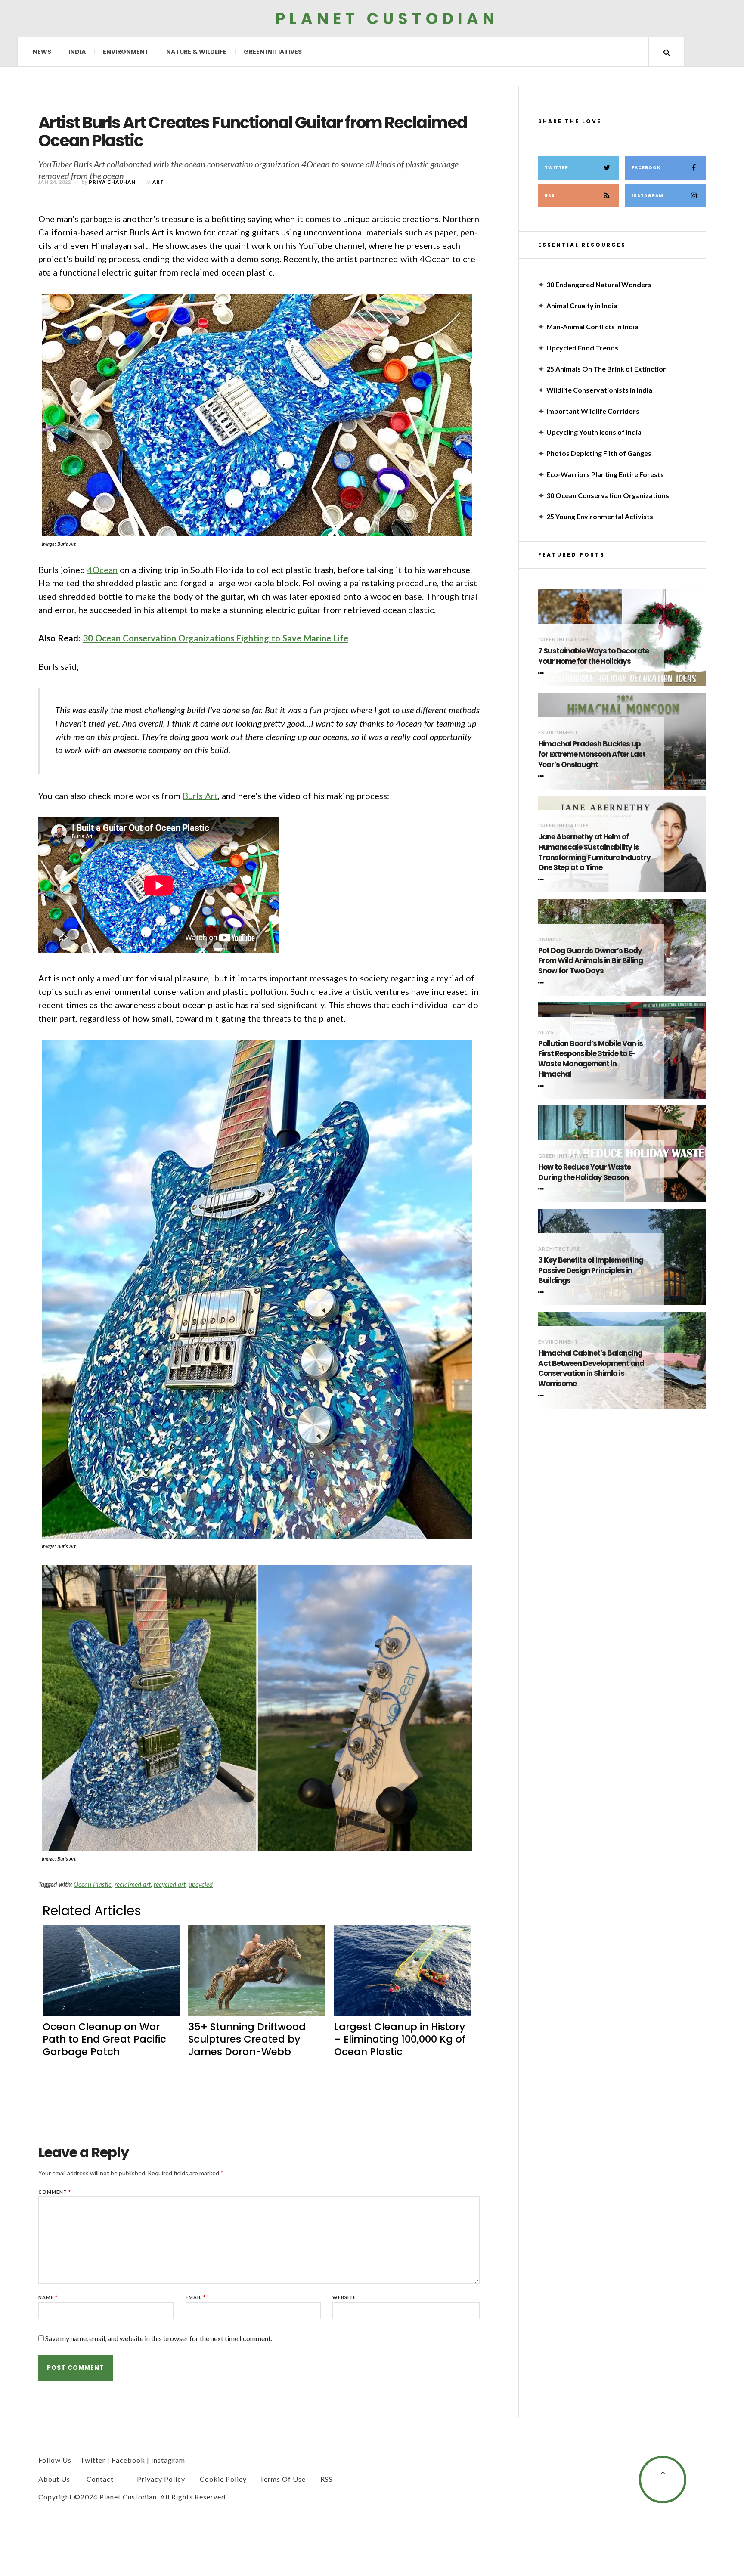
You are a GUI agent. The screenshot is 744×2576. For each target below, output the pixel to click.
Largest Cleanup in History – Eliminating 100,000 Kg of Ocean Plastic (400, 2039)
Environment (126, 52)
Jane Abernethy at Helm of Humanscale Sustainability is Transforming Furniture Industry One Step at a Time (594, 852)
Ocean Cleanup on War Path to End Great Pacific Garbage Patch (104, 2039)
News (42, 52)
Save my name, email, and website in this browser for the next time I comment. (159, 2338)
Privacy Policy (161, 2479)
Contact (100, 2479)
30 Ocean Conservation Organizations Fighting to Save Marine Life (215, 638)
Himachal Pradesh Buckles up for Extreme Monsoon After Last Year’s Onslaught (592, 754)
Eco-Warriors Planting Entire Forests (605, 474)
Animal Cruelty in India (582, 305)
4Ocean (102, 570)
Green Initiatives (273, 52)
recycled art (170, 1884)
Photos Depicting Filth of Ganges (599, 453)
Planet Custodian (387, 18)
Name (48, 2297)
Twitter (556, 168)
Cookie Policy (223, 2479)
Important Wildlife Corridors (593, 411)
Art (158, 182)
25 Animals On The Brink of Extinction (607, 369)
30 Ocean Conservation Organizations (608, 495)
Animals (550, 939)
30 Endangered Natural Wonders (599, 284)
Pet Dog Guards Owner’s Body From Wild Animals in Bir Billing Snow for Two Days (591, 961)
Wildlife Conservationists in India (599, 390)
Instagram (648, 196)
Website (344, 2297)
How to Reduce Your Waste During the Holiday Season (584, 1172)
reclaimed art (133, 1884)
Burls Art (200, 796)
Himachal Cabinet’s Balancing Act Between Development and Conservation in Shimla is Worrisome (591, 1368)
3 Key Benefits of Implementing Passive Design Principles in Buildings (591, 1271)
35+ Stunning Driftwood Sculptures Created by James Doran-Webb (247, 2039)
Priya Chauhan (112, 182)
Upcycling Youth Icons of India (594, 432)
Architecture (559, 1249)
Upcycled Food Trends (582, 348)
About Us (54, 2479)
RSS (550, 196)
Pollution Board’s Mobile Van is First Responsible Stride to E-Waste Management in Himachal (591, 1059)
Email (196, 2297)
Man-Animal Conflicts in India (592, 327)
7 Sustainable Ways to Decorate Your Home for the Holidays (594, 656)
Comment (55, 2192)
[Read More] (542, 673)
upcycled (201, 1884)
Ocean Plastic (93, 1884)
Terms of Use (283, 2479)
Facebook (646, 168)
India (77, 52)
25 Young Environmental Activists (600, 516)
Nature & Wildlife (196, 52)
